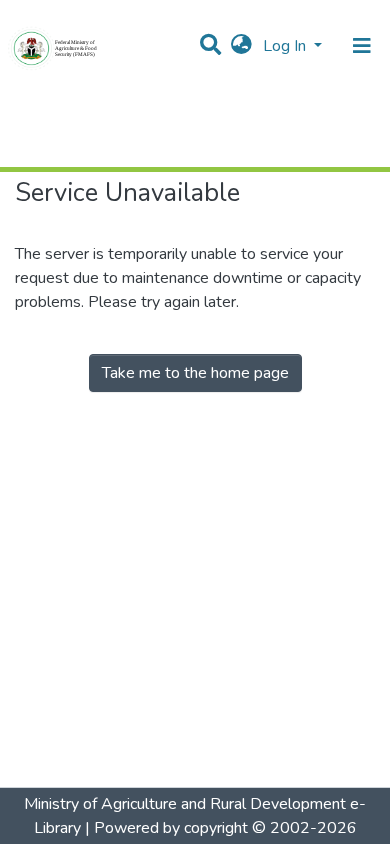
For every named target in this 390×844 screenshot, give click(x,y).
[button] (241, 46)
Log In (286, 46)
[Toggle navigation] (362, 46)
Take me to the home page (195, 373)
